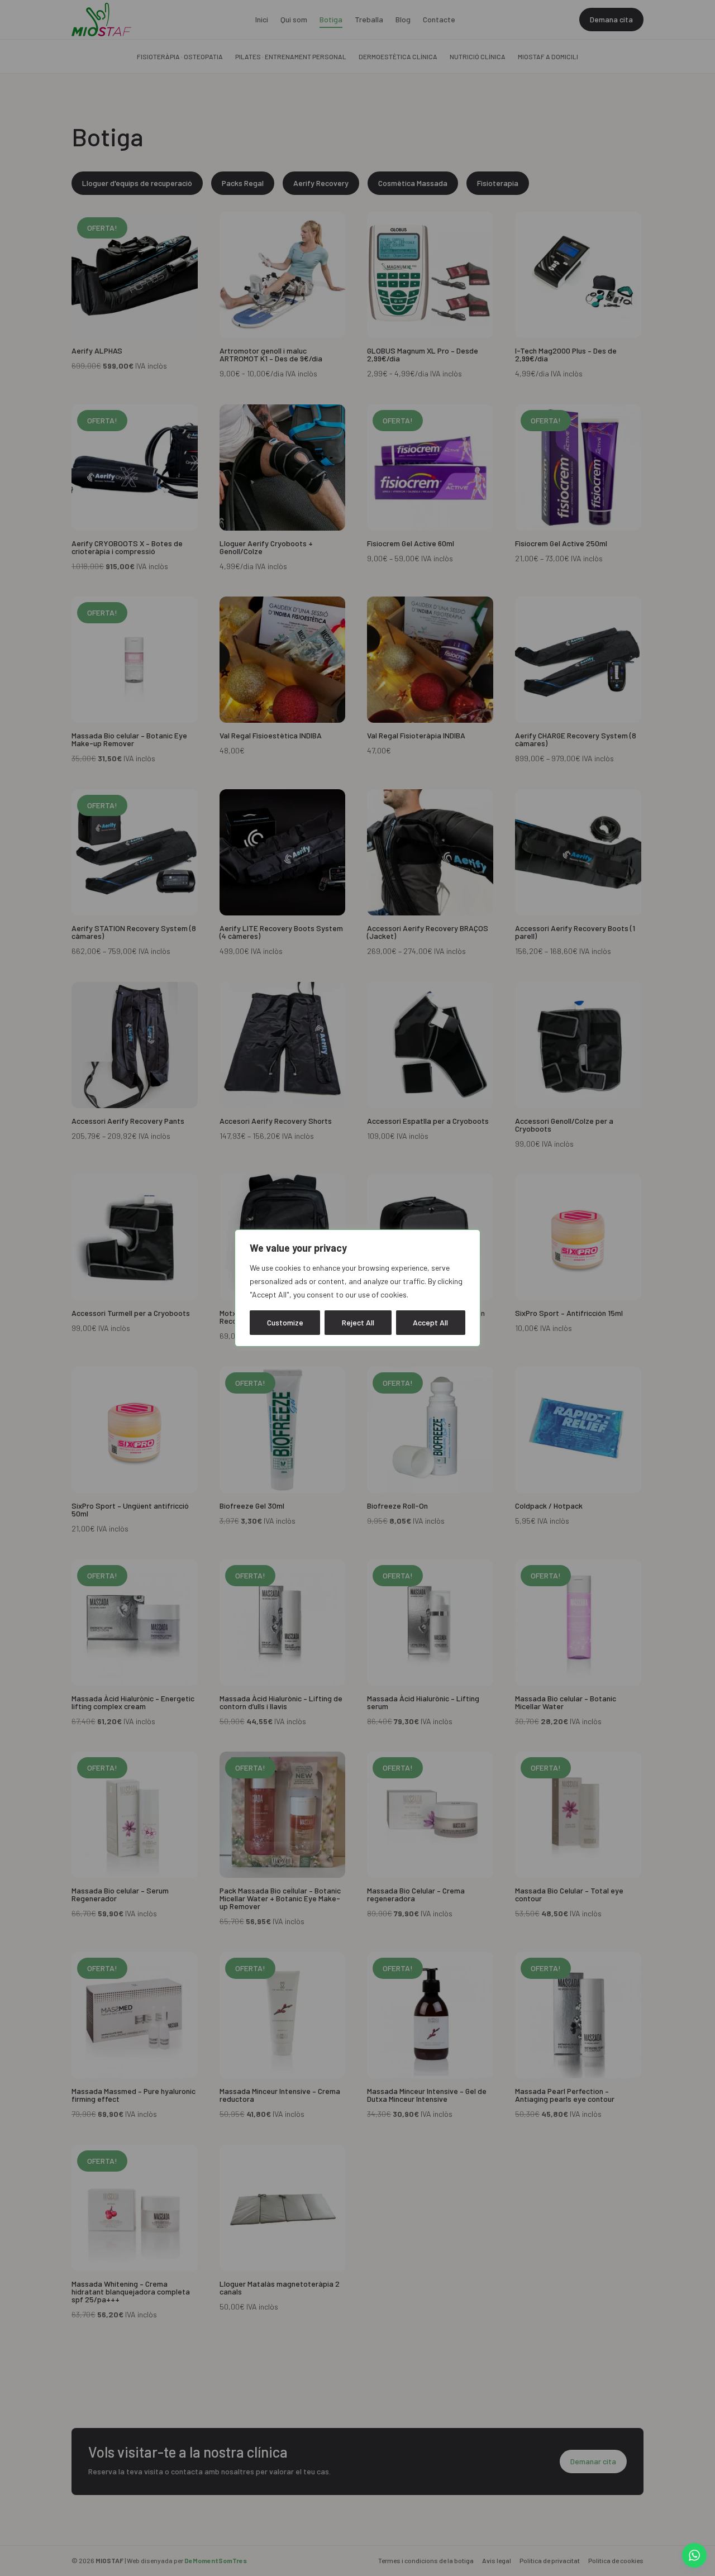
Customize (285, 1322)
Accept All (430, 1322)
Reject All (358, 1322)
